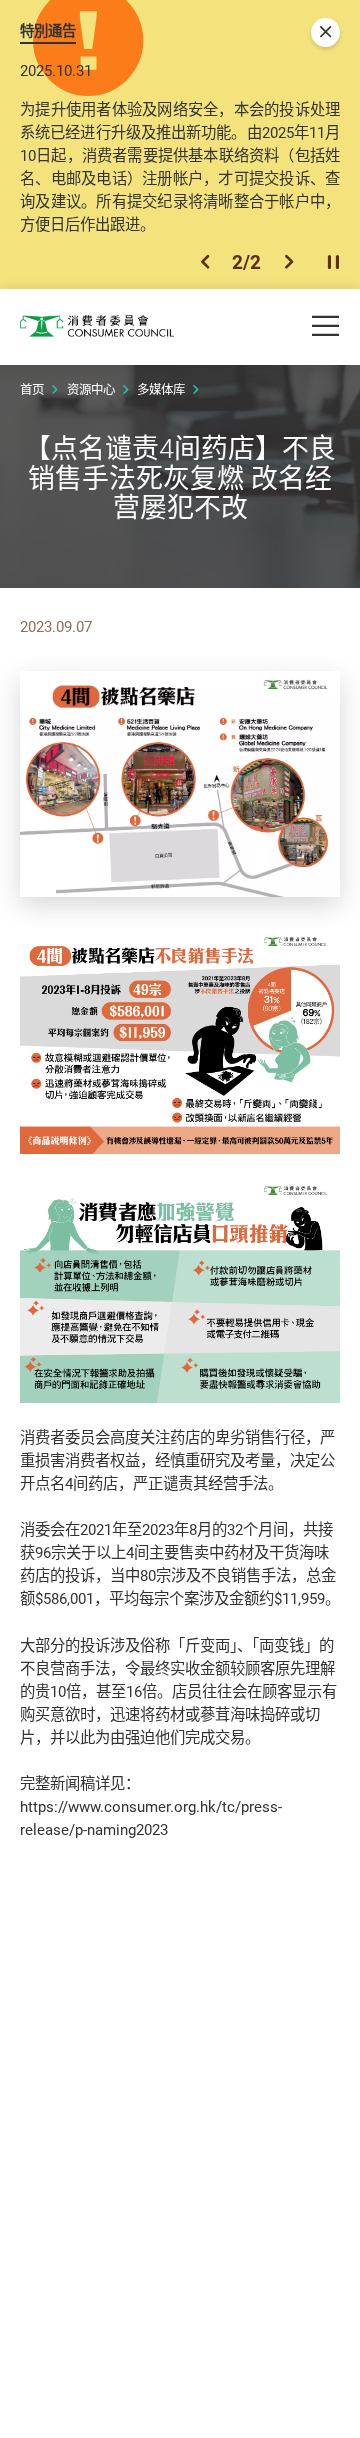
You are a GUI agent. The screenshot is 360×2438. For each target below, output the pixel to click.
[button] (205, 262)
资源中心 (91, 389)
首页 (32, 389)
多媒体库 (161, 389)
